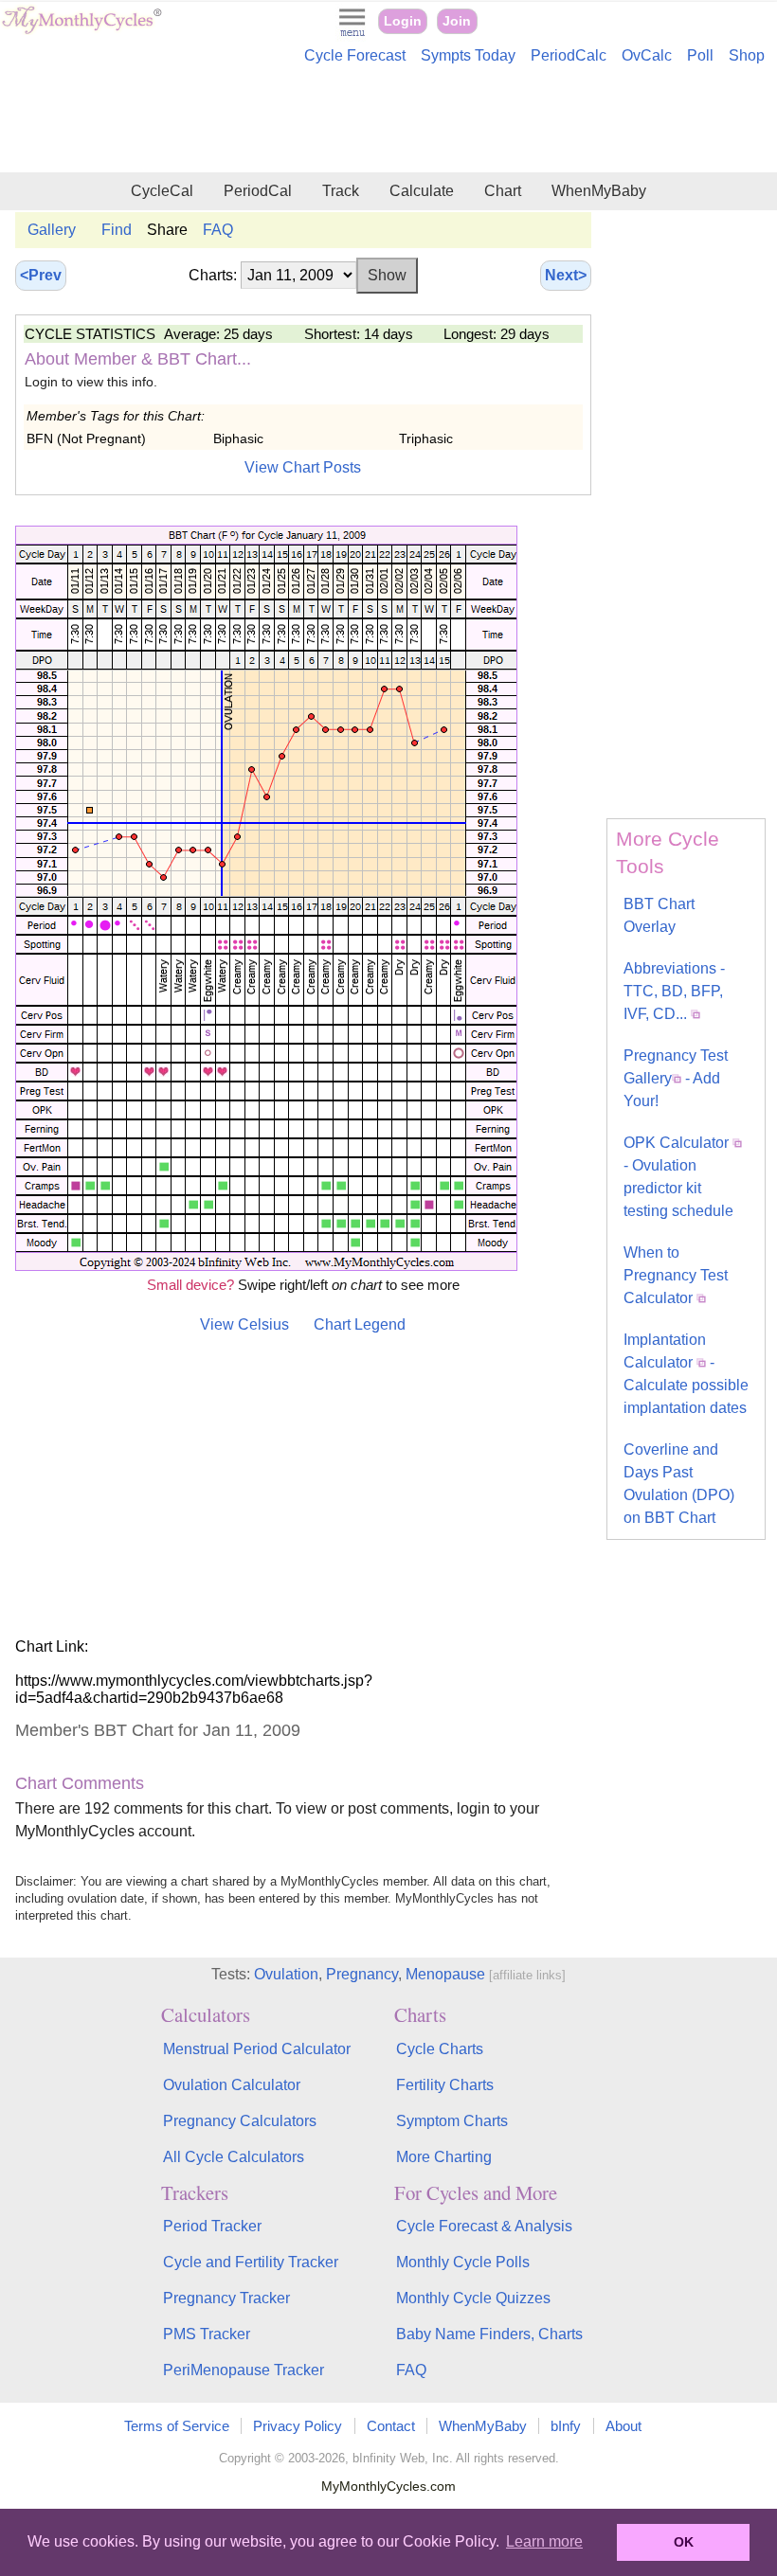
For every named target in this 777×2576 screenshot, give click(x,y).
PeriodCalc (569, 55)
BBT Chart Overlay (659, 915)
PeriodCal (258, 191)
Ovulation (286, 1974)
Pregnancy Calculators (240, 2121)
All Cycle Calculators (234, 2157)
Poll (700, 55)
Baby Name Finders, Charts (489, 2334)
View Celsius (244, 1324)
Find (117, 230)
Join (457, 21)
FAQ (218, 230)
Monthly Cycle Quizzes (473, 2298)
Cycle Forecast (355, 55)
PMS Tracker (207, 2334)
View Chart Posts (303, 467)
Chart (503, 191)
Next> (566, 275)
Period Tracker (212, 2226)
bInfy (566, 2426)
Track (341, 191)
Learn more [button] (544, 2541)
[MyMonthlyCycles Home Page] (81, 30)
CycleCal (162, 191)
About (623, 2426)
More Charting (444, 2157)
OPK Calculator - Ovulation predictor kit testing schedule (678, 1177)
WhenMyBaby (599, 191)
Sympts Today (468, 55)
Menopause (445, 1974)
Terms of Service (177, 2426)
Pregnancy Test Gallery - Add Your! (676, 1078)
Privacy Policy (298, 2426)
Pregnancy (362, 1974)
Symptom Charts (452, 2121)
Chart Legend (360, 1324)
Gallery (52, 230)
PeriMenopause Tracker (244, 2370)
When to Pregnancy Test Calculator (676, 1275)
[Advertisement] (388, 121)
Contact (391, 2426)
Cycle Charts (440, 2049)
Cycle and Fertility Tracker (251, 2262)
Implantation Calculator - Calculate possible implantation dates (686, 1374)
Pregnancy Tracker (226, 2298)
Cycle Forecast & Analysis (484, 2226)
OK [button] (684, 2542)
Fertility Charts (445, 2085)
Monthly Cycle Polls (463, 2262)
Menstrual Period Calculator (257, 2049)
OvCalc (647, 55)
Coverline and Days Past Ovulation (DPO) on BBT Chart (679, 1484)
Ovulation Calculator (232, 2085)
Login (403, 21)
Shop (747, 55)
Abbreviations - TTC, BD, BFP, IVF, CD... (674, 991)
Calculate (422, 191)
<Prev (41, 275)
